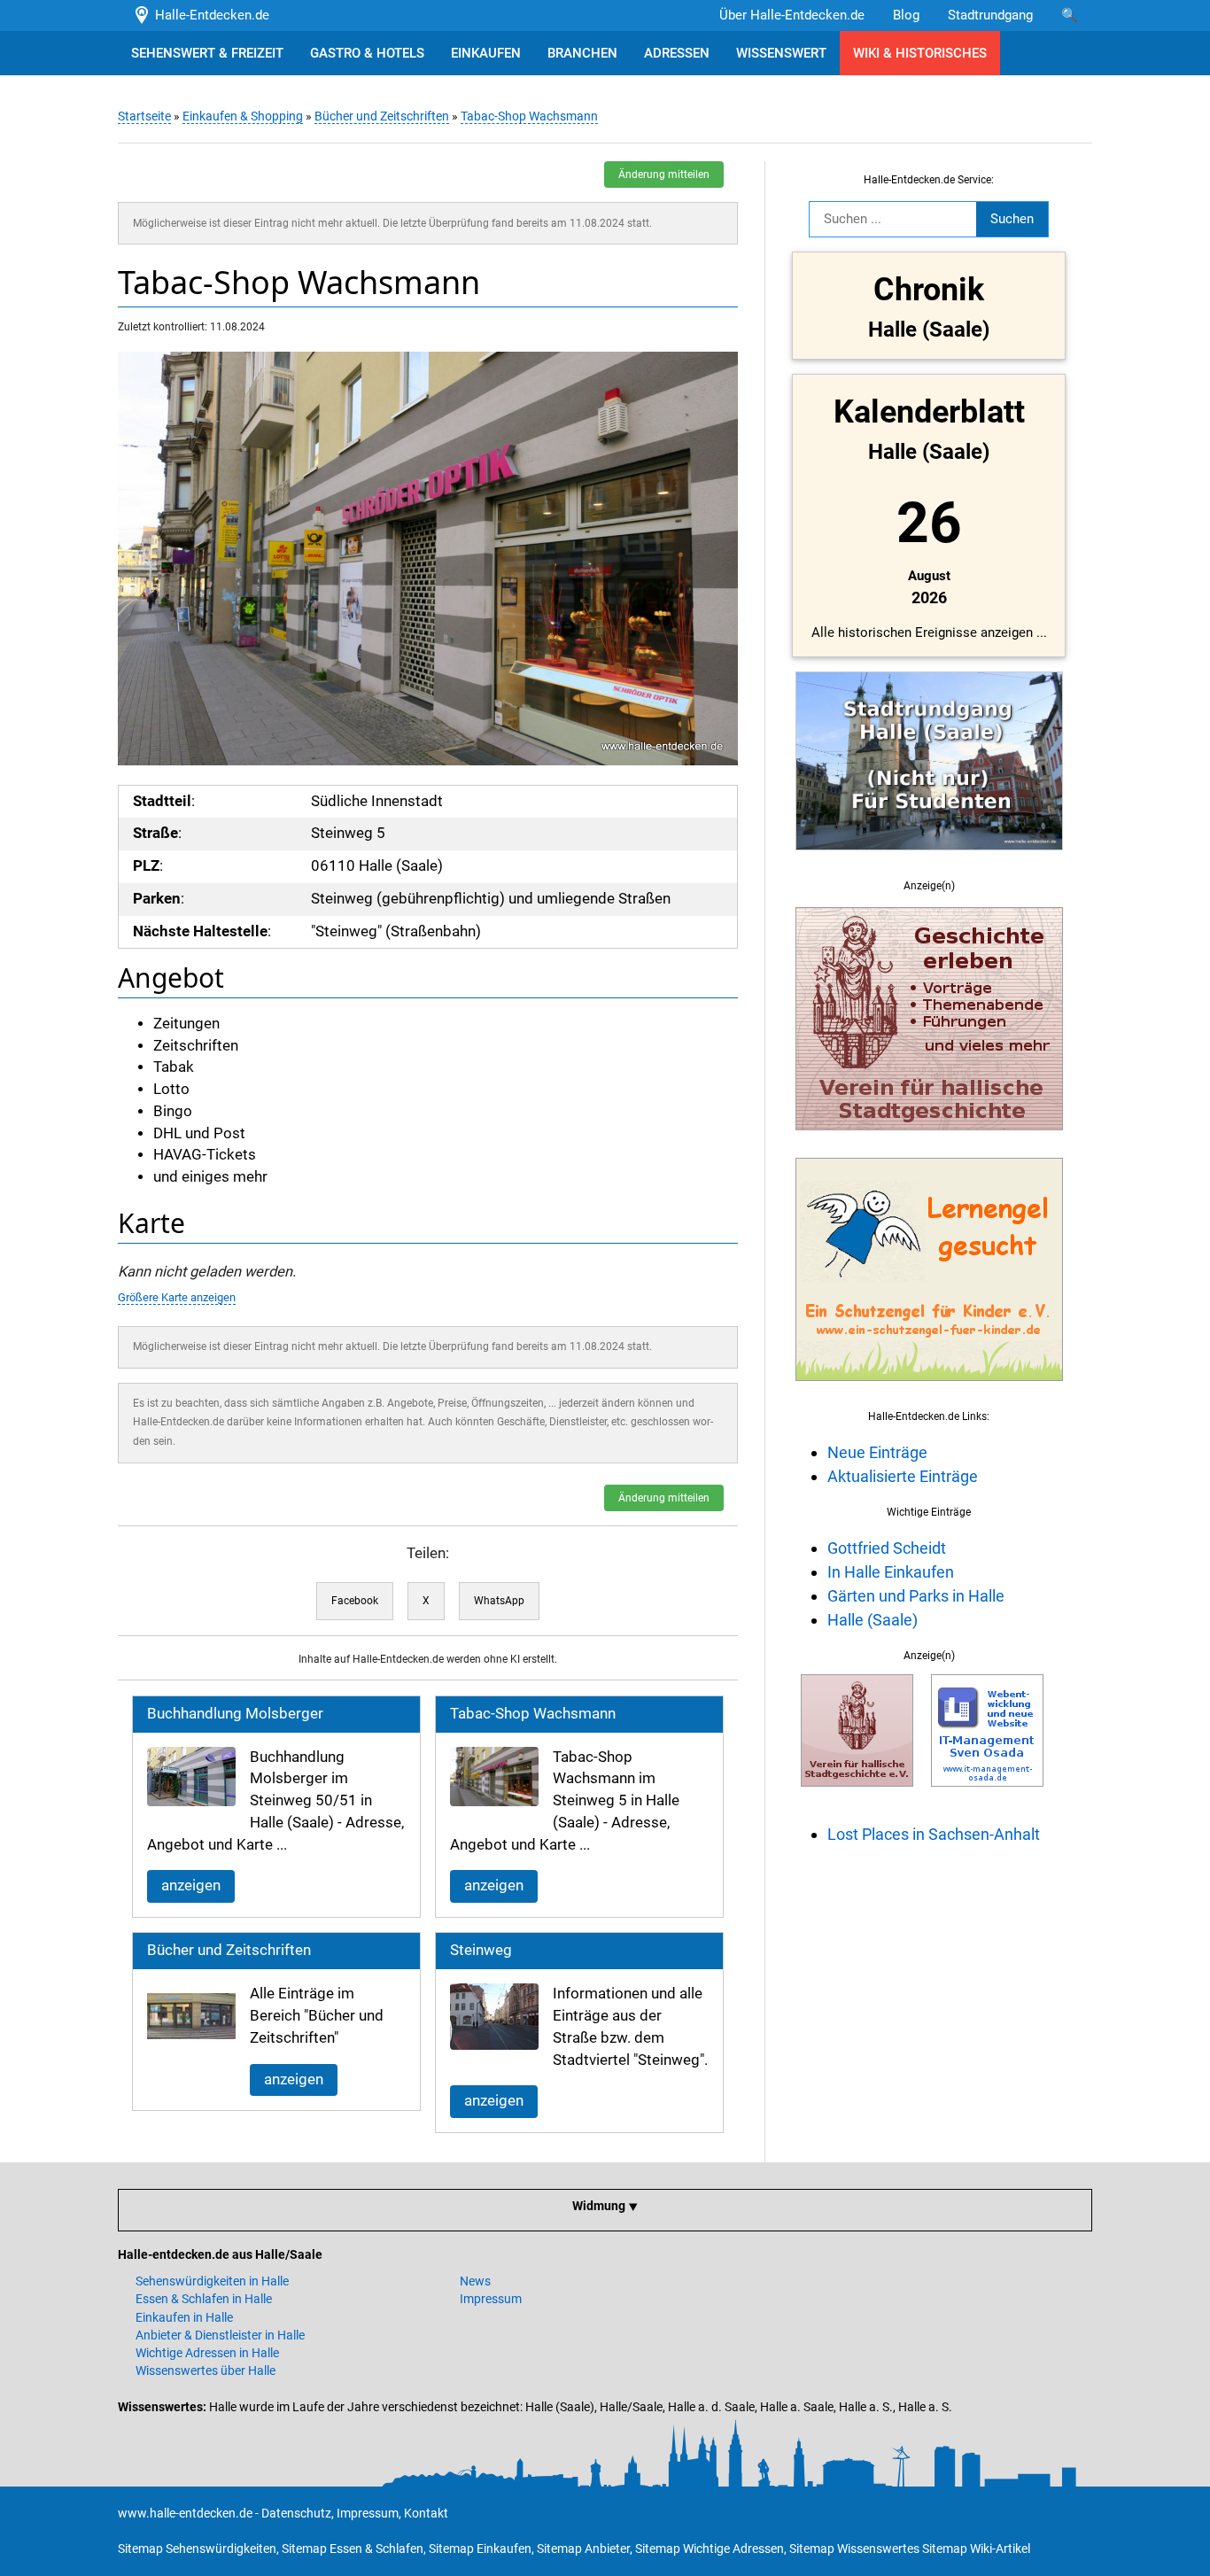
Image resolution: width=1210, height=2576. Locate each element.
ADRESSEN (677, 53)
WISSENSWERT (781, 53)
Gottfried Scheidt (887, 1548)
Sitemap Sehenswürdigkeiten (197, 2549)
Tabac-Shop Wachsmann (529, 116)
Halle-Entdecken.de (209, 15)
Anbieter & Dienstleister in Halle (220, 2335)
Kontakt (426, 2513)
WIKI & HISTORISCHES (920, 53)
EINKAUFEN (486, 53)
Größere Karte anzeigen (177, 1297)
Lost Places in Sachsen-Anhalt (934, 1834)
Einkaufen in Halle (184, 2317)
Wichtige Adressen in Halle (207, 2353)
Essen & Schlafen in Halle (204, 2299)
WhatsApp (499, 1601)
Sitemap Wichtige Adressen (710, 2549)
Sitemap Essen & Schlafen (353, 2549)
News (475, 2281)
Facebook (355, 1601)
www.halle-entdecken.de (185, 2513)
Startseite (144, 116)
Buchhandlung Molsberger (235, 1714)
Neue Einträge (877, 1452)
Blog (906, 15)
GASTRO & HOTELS (367, 53)
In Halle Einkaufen (891, 1572)
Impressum (491, 2299)
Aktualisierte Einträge (903, 1476)
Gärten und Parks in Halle (916, 1596)
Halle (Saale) (873, 1620)
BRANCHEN (582, 53)
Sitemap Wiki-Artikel (976, 2549)
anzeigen (191, 1885)
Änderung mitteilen (664, 175)
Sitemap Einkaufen (480, 2549)
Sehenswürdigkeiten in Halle (212, 2281)
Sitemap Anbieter (583, 2549)
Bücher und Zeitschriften (382, 116)
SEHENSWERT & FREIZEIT (207, 53)
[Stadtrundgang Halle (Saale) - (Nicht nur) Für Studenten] (929, 860)
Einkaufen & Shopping (243, 116)
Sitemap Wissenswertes (854, 2549)
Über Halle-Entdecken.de (792, 15)
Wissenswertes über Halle (206, 2370)
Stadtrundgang (990, 15)
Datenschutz (296, 2513)
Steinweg (481, 1950)
